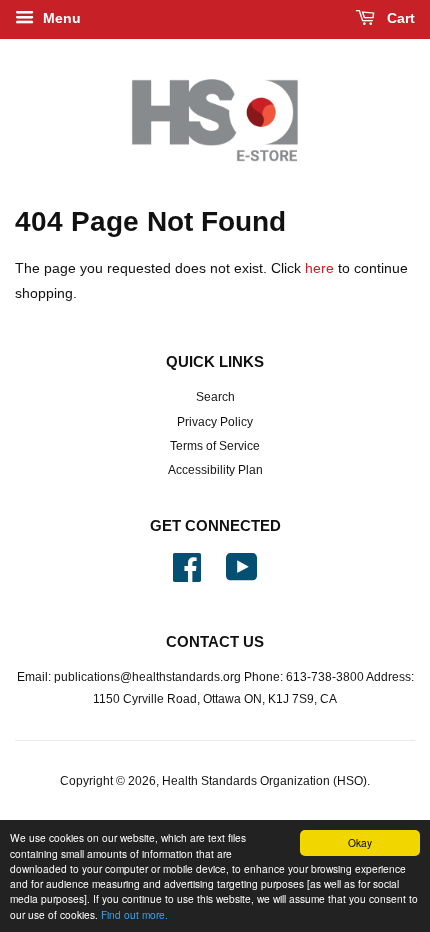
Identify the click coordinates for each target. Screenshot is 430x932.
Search (215, 397)
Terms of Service (215, 446)
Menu (60, 18)
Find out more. (134, 914)
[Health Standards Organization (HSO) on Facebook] (187, 575)
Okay (360, 842)
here (319, 268)
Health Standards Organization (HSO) (264, 781)
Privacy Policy (215, 422)
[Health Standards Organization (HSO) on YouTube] (242, 575)
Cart (399, 18)
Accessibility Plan (215, 470)
